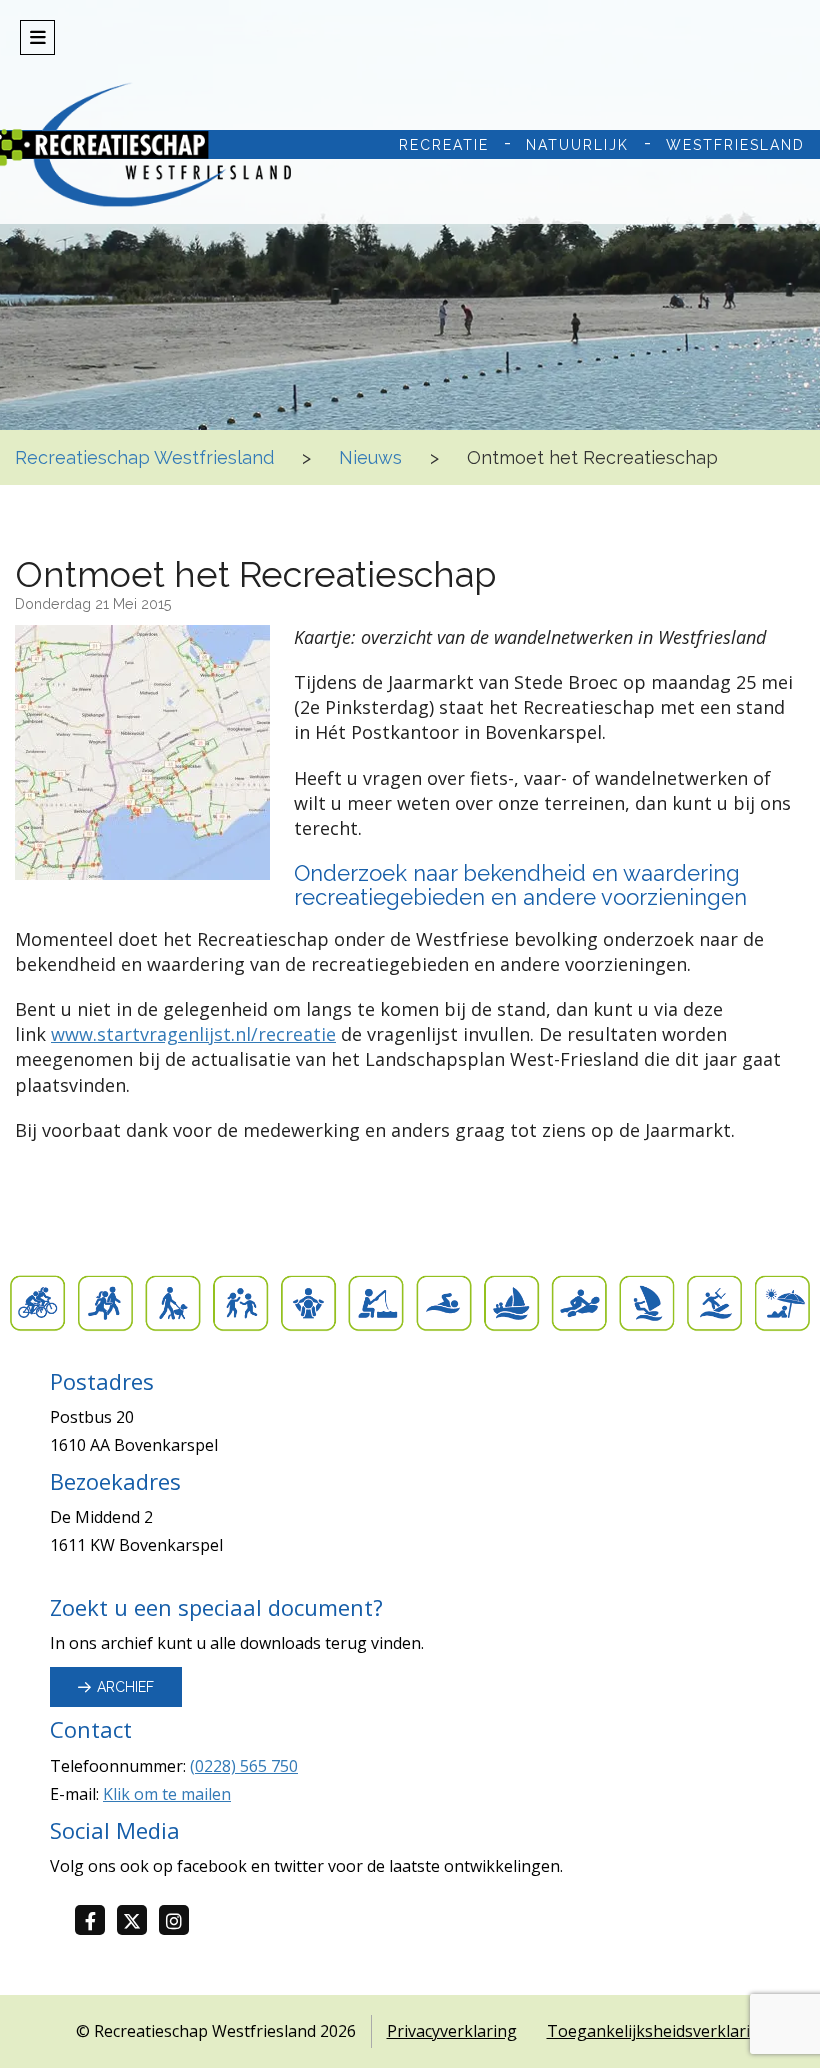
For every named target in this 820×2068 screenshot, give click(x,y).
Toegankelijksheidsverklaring (658, 2031)
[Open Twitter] (138, 1921)
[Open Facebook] (96, 1921)
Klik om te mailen (167, 1794)
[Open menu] (37, 37)
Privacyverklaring (452, 2031)
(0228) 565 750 (244, 1766)
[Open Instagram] (180, 1921)
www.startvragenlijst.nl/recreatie (193, 1034)
